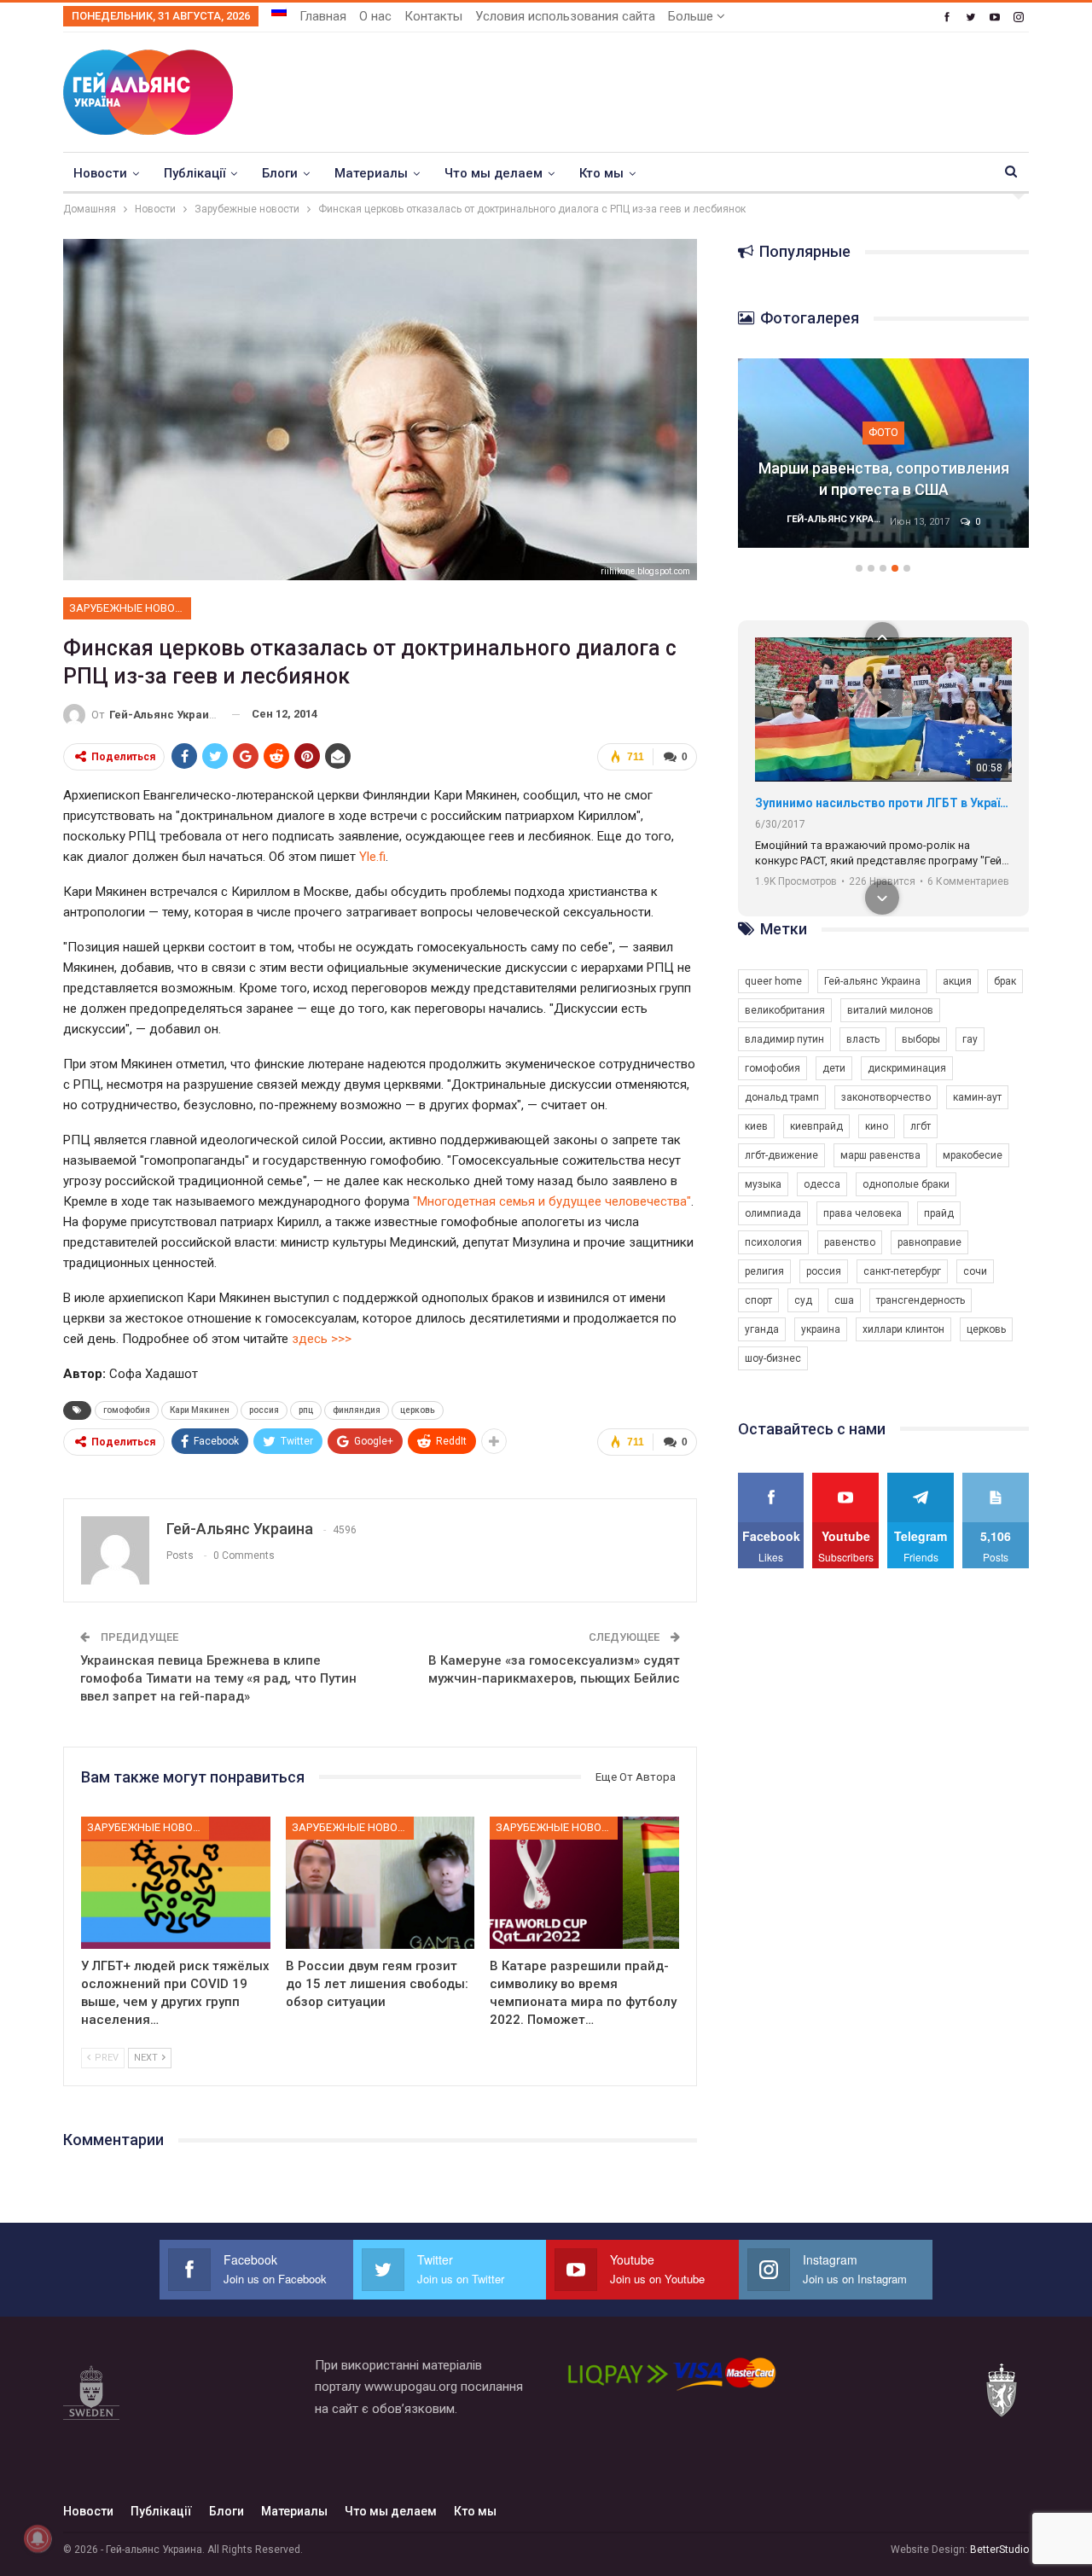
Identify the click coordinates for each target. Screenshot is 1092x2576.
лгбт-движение (781, 1155)
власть (863, 1039)
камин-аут (977, 1097)
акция (957, 981)
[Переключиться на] (279, 11)
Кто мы (601, 173)
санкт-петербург (902, 1271)
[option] (884, 462)
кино (877, 1126)
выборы (921, 1039)
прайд (939, 1213)
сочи (975, 1271)
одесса (822, 1184)
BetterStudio (999, 2550)
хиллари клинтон (903, 1329)
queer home (773, 981)
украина (821, 1329)
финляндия (357, 1410)
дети (834, 1068)
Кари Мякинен (200, 1410)
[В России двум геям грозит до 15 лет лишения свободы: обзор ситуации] (380, 1883)
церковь (418, 1410)
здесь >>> (322, 1339)
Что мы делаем (494, 173)
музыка (763, 1184)
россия (264, 1410)
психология (773, 1242)
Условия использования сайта (565, 16)
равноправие (929, 1242)
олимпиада (773, 1213)
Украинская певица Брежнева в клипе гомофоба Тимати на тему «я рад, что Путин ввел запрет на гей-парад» (218, 1678)
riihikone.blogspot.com (645, 571)
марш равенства (880, 1155)
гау (970, 1039)
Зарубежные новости (130, 608)
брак (1005, 981)
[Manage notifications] (38, 2538)
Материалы (371, 173)
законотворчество (886, 1097)
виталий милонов (890, 1010)
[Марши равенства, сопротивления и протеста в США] (884, 453)
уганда (762, 1329)
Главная (323, 16)
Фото (883, 432)
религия (764, 1271)
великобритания (785, 1010)
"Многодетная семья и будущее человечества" (552, 1201)
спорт (758, 1300)
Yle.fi (372, 857)
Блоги (280, 173)
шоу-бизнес (773, 1358)
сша (844, 1300)
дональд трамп (782, 1097)
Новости (100, 173)
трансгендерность (921, 1300)
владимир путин (784, 1039)
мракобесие (973, 1155)
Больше (692, 16)
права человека (863, 1213)
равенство (850, 1242)
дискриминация (907, 1068)
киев (756, 1126)
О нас (375, 16)
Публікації (195, 173)
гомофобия (127, 1410)
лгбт (921, 1126)
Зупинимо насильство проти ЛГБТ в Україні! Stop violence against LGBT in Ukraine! (883, 803)
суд (803, 1300)
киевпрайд (816, 1126)
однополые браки (906, 1184)
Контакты (433, 16)
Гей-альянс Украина (872, 981)
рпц (306, 1410)
